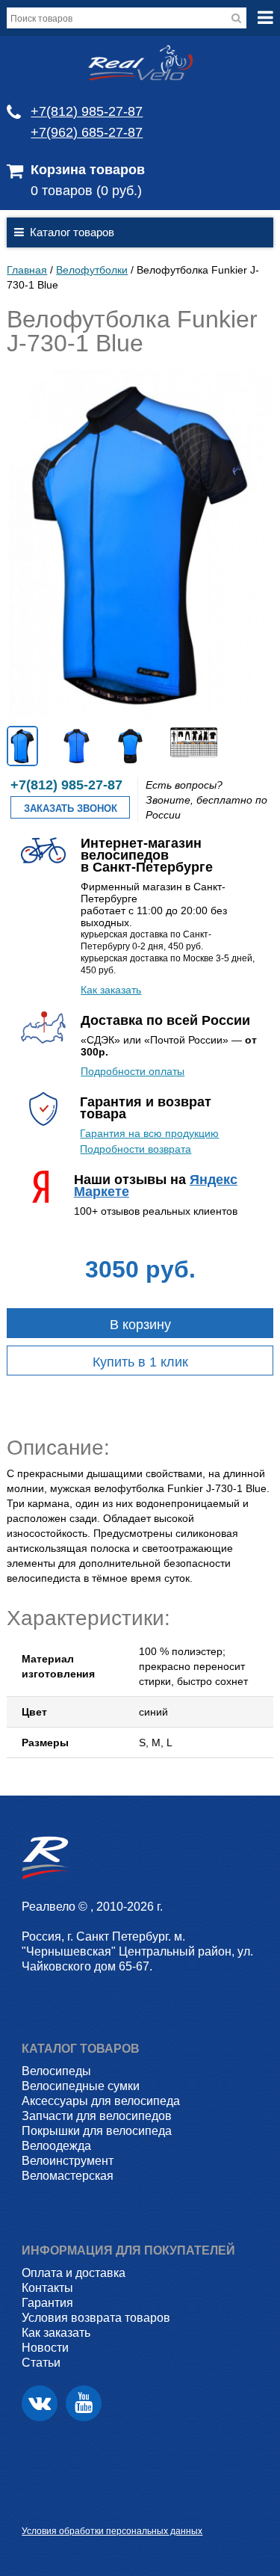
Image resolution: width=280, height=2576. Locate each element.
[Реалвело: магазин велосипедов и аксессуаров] (140, 77)
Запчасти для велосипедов (97, 2116)
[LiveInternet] (33, 2508)
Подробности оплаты (133, 1071)
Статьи (41, 2363)
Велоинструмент (68, 2161)
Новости (45, 2348)
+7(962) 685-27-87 (87, 132)
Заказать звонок (71, 808)
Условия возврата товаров (96, 2318)
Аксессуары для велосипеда (101, 2101)
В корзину (140, 1325)
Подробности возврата (136, 1149)
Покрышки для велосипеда (97, 2131)
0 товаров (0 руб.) (86, 191)
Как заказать (111, 990)
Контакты (47, 2288)
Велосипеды (56, 2071)
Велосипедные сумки (81, 2086)
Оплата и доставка (74, 2273)
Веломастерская (68, 2176)
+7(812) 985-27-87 (87, 111)
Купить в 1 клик (140, 1362)
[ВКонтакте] (40, 2403)
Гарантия (47, 2303)
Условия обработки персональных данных (112, 2531)
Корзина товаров (88, 170)
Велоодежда (56, 2146)
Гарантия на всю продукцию (149, 1133)
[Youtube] (84, 2403)
